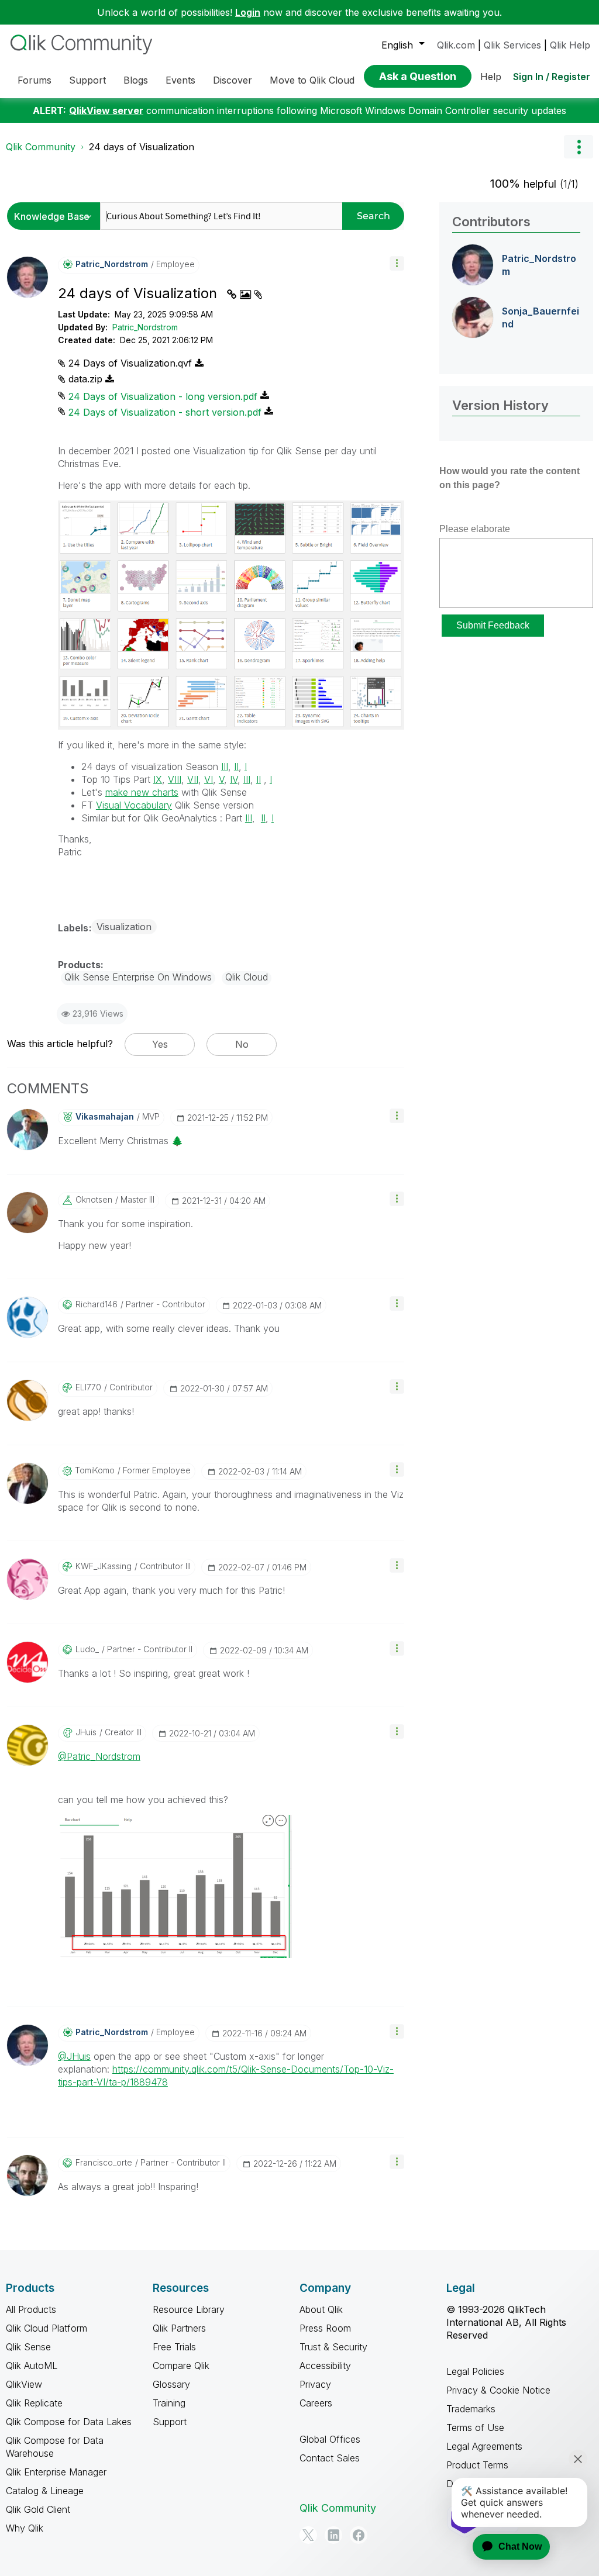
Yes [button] (160, 1044)
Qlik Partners (179, 2328)
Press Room (325, 2328)
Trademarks (471, 2409)
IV (234, 779)
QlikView (24, 2384)
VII (193, 779)
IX (158, 779)
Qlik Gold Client (38, 2509)
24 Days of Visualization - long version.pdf (163, 396)
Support (170, 2422)
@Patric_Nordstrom (99, 1756)
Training (169, 2403)
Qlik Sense (28, 2347)
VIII (175, 779)
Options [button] (579, 147)
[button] (397, 263)
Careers (316, 2403)
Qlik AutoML (32, 2366)
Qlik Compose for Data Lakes (69, 2422)
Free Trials (174, 2347)
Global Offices (330, 2439)
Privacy (315, 2384)
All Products (31, 2309)
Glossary (171, 2384)
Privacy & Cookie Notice (498, 2390)
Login (248, 12)
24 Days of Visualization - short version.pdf (165, 412)
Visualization (124, 927)
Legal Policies (475, 2371)
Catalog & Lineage (45, 2491)
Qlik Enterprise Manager (56, 2472)
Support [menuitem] (87, 80)
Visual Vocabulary (134, 805)
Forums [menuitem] (35, 80)
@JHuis (74, 2056)
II (236, 766)
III (225, 766)
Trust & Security (333, 2347)
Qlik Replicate (34, 2403)
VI (209, 779)
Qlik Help (570, 45)
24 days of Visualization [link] (142, 147)
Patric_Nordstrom (145, 327)
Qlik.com (456, 45)
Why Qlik (25, 2528)
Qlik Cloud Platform (47, 2328)
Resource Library (189, 2309)
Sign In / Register (552, 77)
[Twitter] (308, 2535)
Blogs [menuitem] (136, 80)
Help (491, 77)
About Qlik (321, 2309)
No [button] (242, 1044)
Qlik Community (41, 147)
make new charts (142, 792)
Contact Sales (330, 2458)
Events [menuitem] (180, 80)
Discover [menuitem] (233, 80)
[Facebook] (359, 2535)
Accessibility (325, 2366)
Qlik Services (512, 45)
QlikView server (106, 111)
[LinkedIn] (333, 2535)
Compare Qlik (181, 2366)
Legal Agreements (484, 2446)
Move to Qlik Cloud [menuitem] (312, 80)
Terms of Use (475, 2427)
